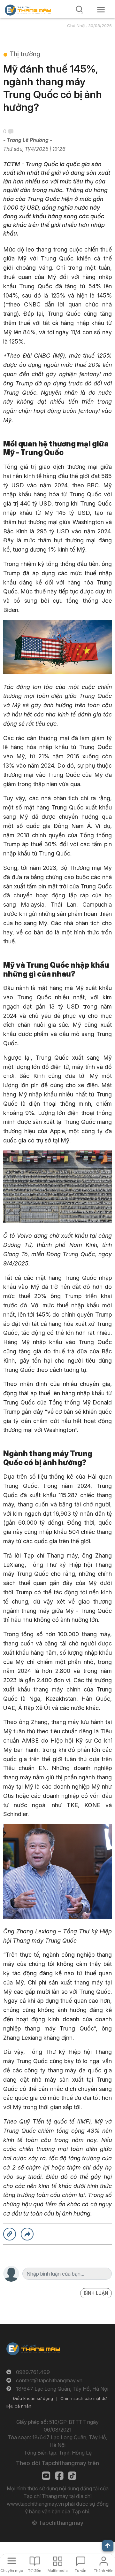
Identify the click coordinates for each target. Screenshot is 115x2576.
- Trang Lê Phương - (28, 140)
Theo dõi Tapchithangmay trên (57, 2463)
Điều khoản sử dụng (33, 2398)
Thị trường (25, 54)
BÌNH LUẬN (96, 2293)
